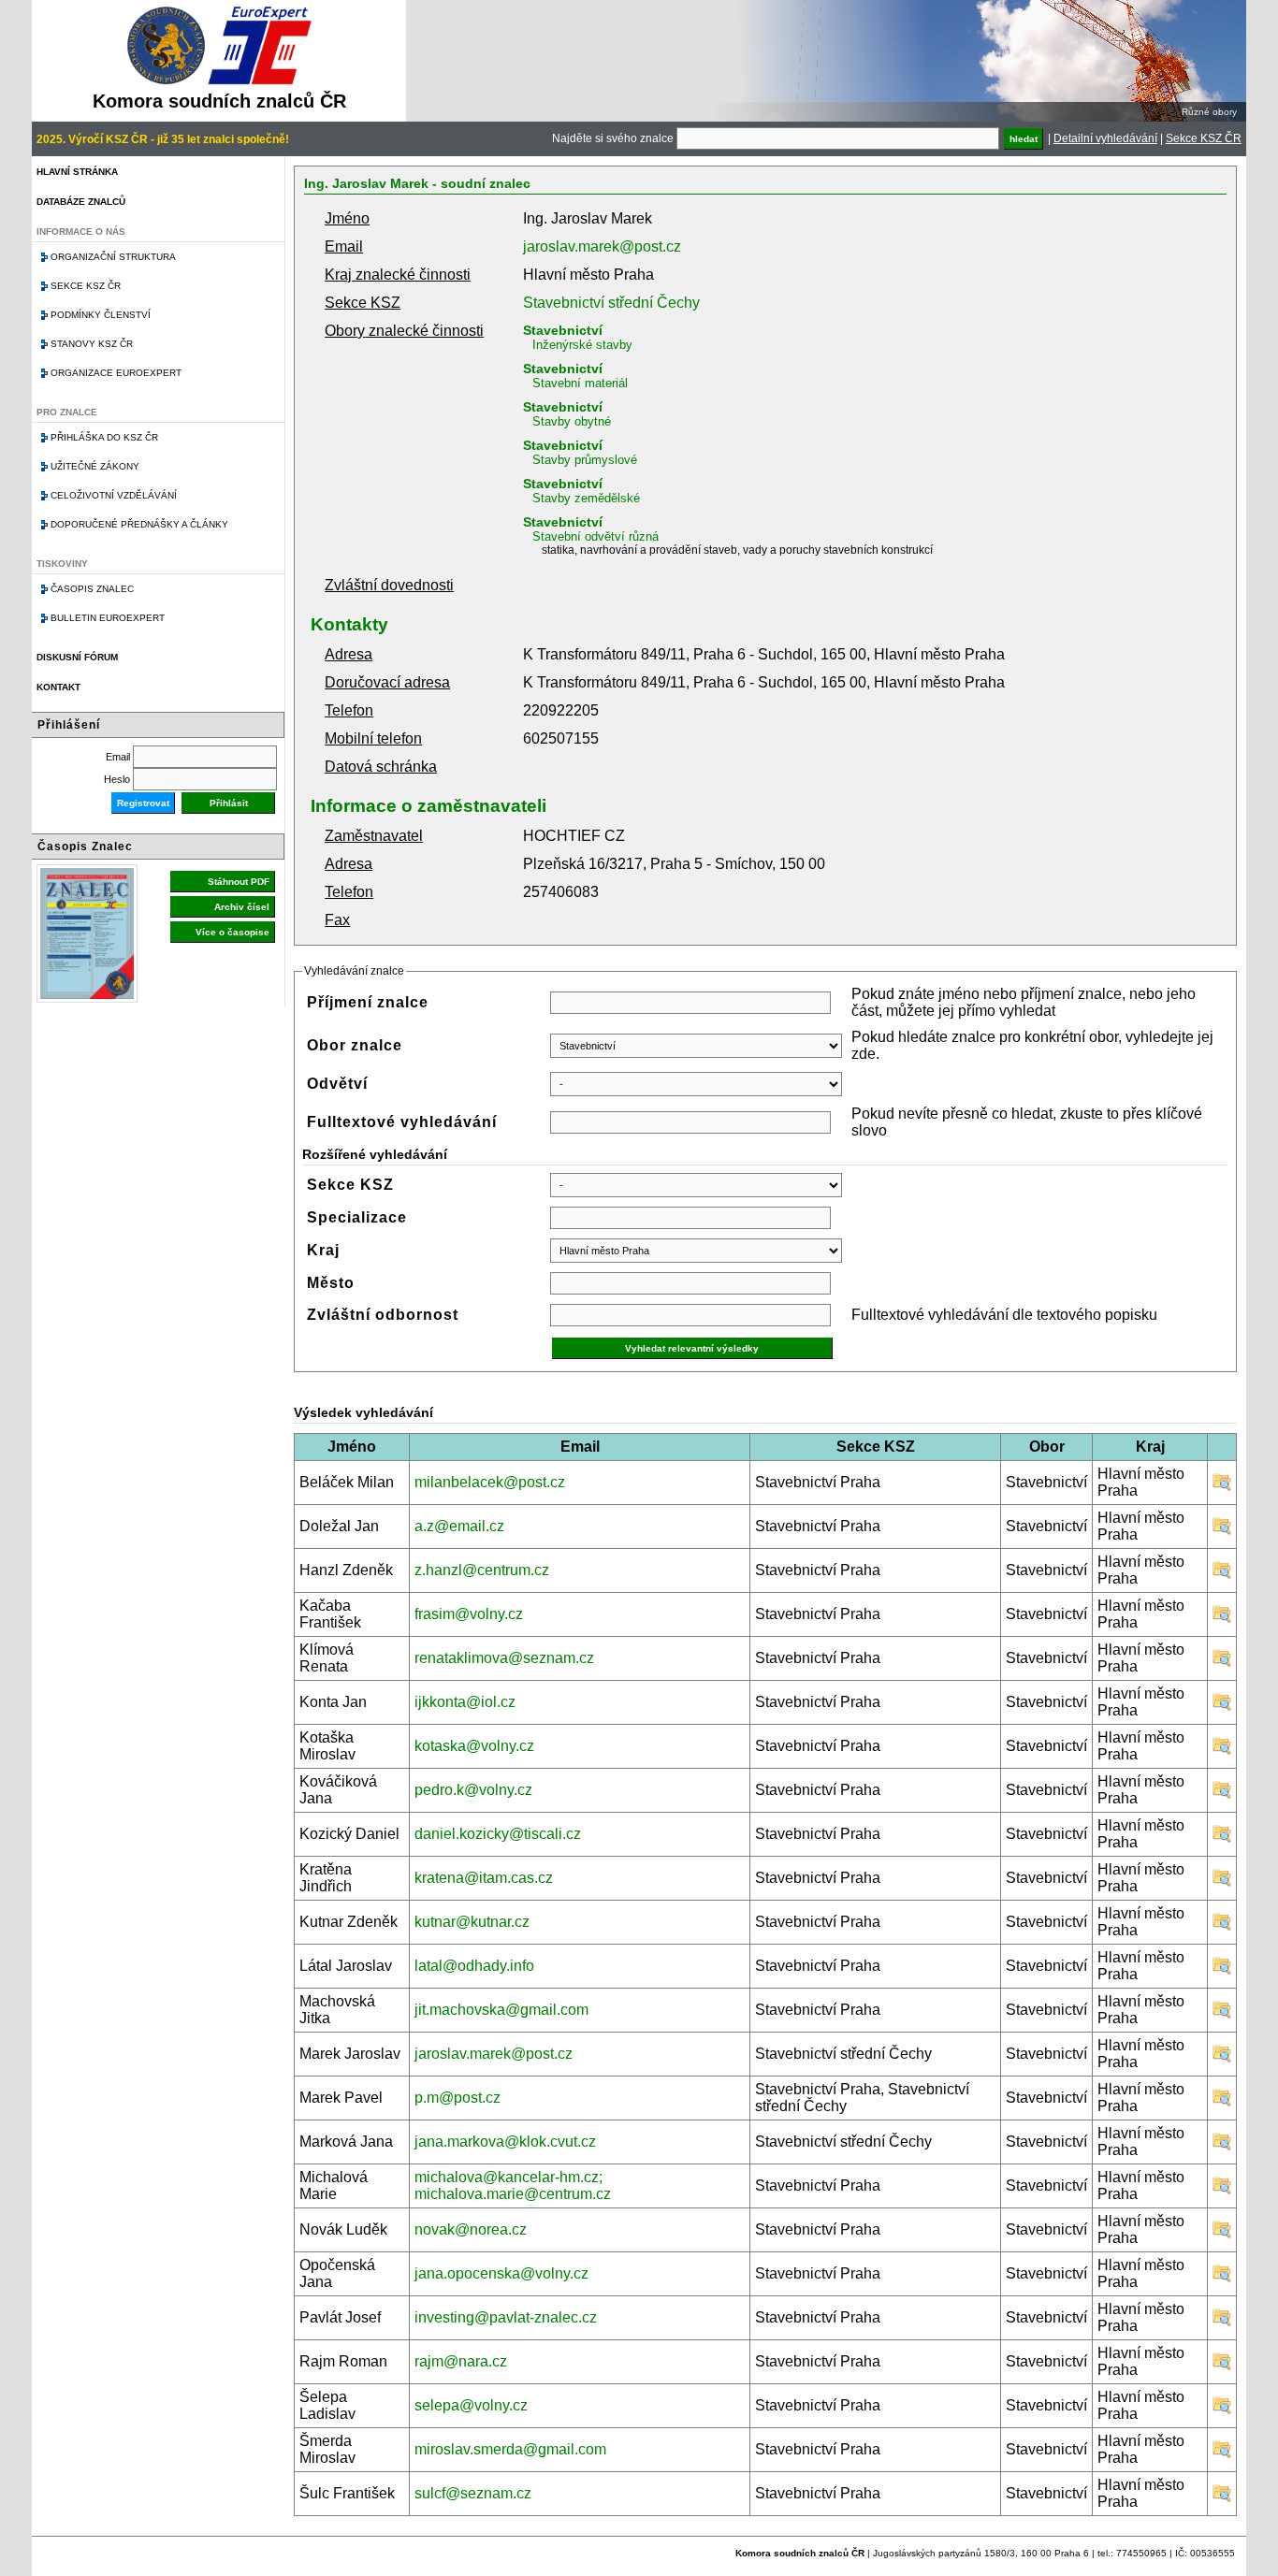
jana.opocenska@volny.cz (501, 2273)
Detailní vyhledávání (1105, 138)
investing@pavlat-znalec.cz (506, 2317)
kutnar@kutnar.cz (472, 1922)
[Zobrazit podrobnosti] (1222, 1487)
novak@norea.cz (471, 2229)
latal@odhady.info (474, 1966)
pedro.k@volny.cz (473, 1790)
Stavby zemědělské (586, 498)
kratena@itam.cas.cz (484, 1878)
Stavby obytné (572, 421)
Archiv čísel (242, 907)
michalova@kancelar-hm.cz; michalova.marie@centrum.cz (513, 2185)
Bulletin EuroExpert (108, 618)
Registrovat (143, 803)
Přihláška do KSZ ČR (104, 437)
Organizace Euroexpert (116, 373)
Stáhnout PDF (239, 882)
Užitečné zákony (95, 466)
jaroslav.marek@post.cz (602, 246)
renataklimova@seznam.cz (504, 1658)
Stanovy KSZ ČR (92, 344)
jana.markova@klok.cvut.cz (505, 2142)
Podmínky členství (101, 315)
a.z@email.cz (459, 1526)
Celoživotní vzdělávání (114, 495)
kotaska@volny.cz (474, 1746)
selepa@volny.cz (471, 2405)
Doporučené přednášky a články (139, 524)
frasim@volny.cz (469, 1614)
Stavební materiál (580, 383)
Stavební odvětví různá (595, 536)
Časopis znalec (92, 589)
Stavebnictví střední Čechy (611, 303)
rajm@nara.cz (461, 2361)
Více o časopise (232, 932)
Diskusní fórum (77, 657)
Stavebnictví (563, 330)
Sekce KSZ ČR (1204, 138)
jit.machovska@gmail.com (501, 2010)
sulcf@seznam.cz (473, 2493)
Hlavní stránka (77, 172)
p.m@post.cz (457, 2098)
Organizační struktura (113, 257)
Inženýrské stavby (582, 345)
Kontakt (58, 687)
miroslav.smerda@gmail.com (510, 2449)
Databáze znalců (81, 202)
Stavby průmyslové (585, 460)
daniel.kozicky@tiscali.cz (498, 1834)
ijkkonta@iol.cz (465, 1702)
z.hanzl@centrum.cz (482, 1570)
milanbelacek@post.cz (490, 1482)
